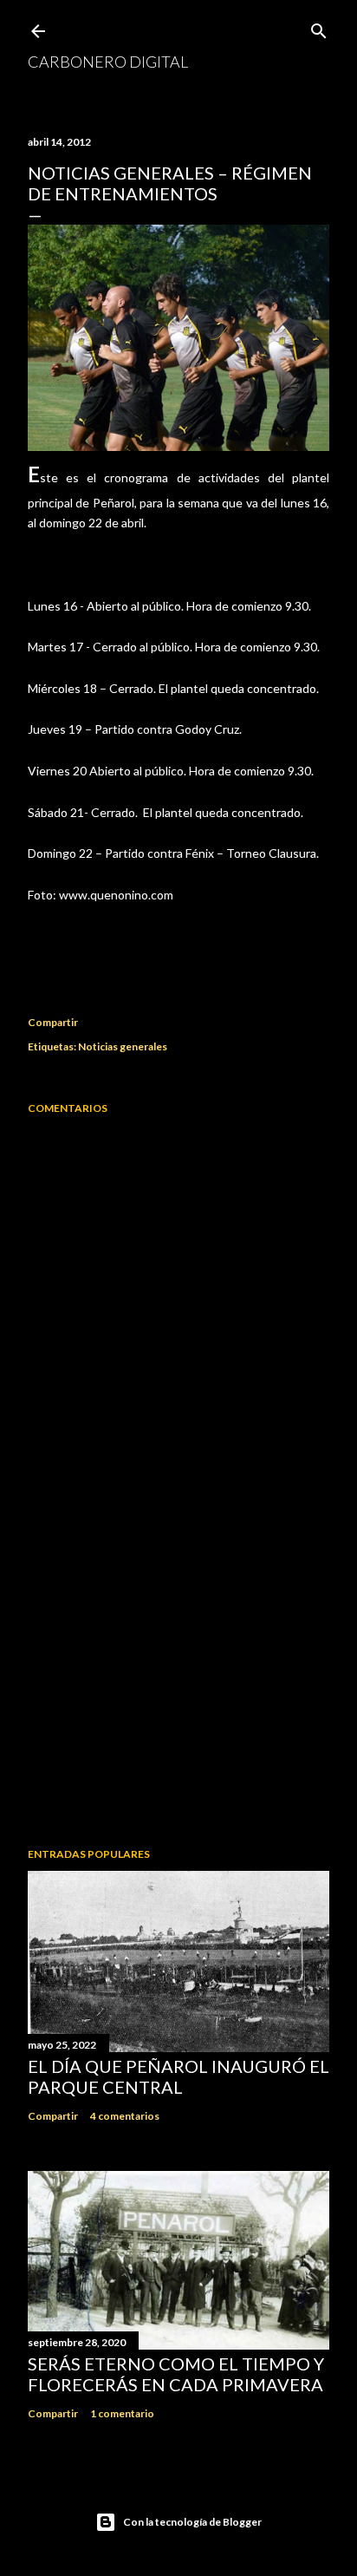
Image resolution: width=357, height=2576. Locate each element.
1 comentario (122, 2413)
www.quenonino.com (116, 895)
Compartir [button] (53, 1022)
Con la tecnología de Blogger (192, 2522)
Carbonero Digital (108, 62)
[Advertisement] (178, 1683)
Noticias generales (123, 1046)
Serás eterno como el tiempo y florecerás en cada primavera (176, 2374)
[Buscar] (319, 27)
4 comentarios (125, 2116)
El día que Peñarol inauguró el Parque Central (178, 2076)
